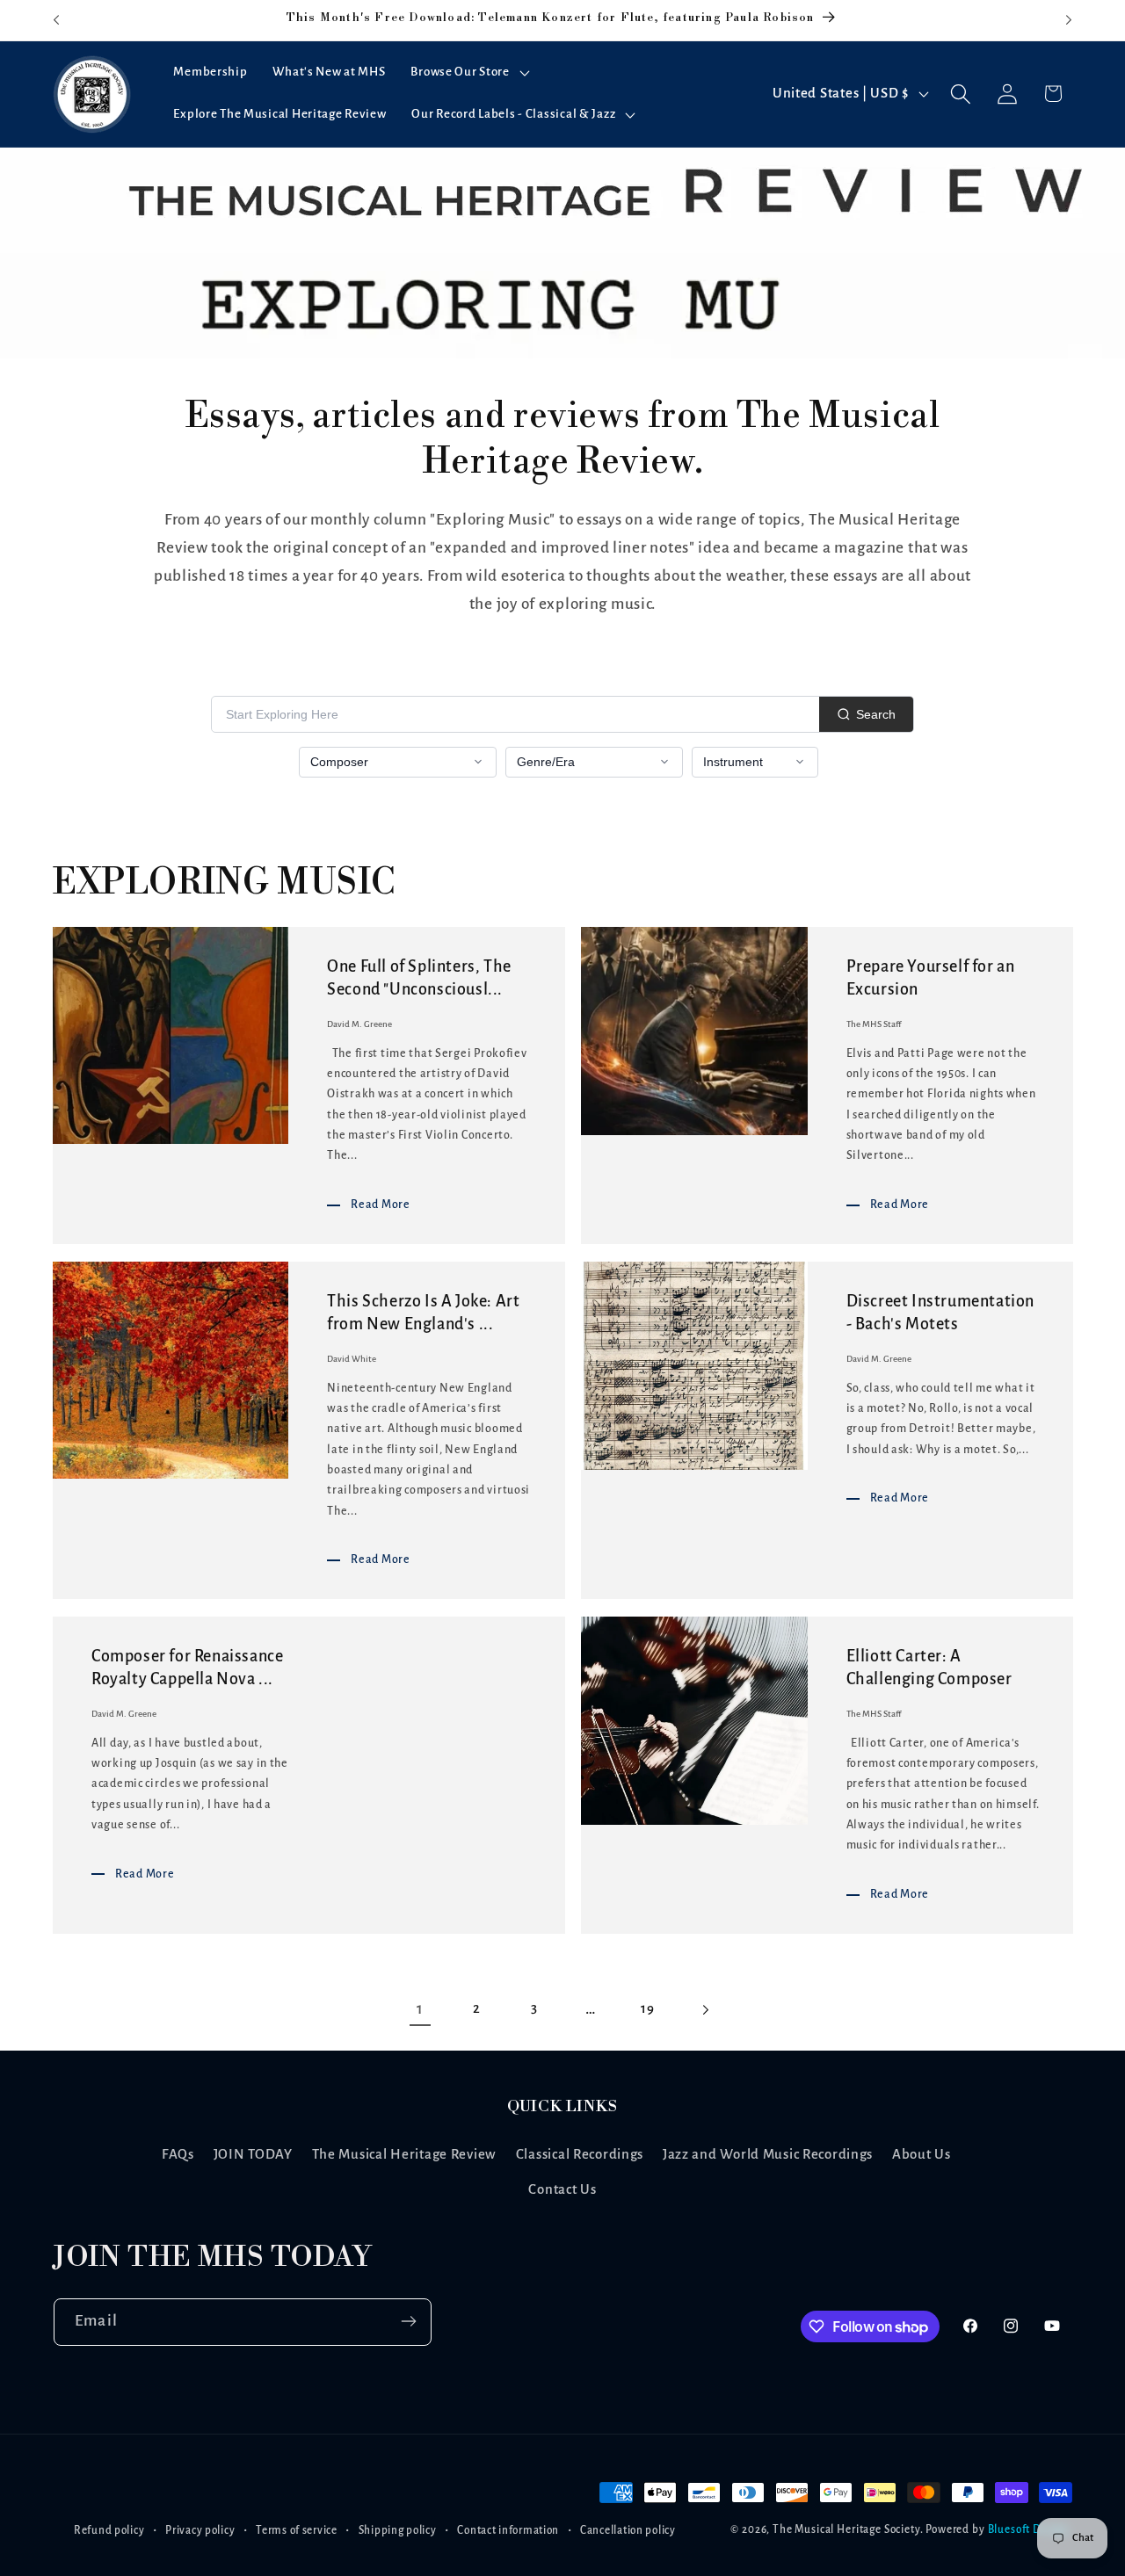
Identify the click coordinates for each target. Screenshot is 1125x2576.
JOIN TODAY (253, 2154)
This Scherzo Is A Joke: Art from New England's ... (423, 1313)
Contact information (508, 2530)
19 (647, 2008)
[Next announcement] (1069, 20)
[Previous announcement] (56, 20)
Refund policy (109, 2530)
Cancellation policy (628, 2530)
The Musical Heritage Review (404, 2154)
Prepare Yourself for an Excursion (931, 978)
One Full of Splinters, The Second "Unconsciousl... (419, 978)
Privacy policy (200, 2530)
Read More (380, 1204)
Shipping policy (398, 2530)
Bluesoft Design (1029, 2530)
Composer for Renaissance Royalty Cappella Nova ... (187, 1668)
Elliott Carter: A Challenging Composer (929, 1668)
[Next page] (705, 2010)
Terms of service (297, 2530)
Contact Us (562, 2189)
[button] (468, 73)
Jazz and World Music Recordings (768, 2154)
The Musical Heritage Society (846, 2530)
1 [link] (420, 2009)
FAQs (178, 2154)
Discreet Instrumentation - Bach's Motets (940, 1313)
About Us (922, 2154)
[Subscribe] (408, 2321)
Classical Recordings (580, 2154)
